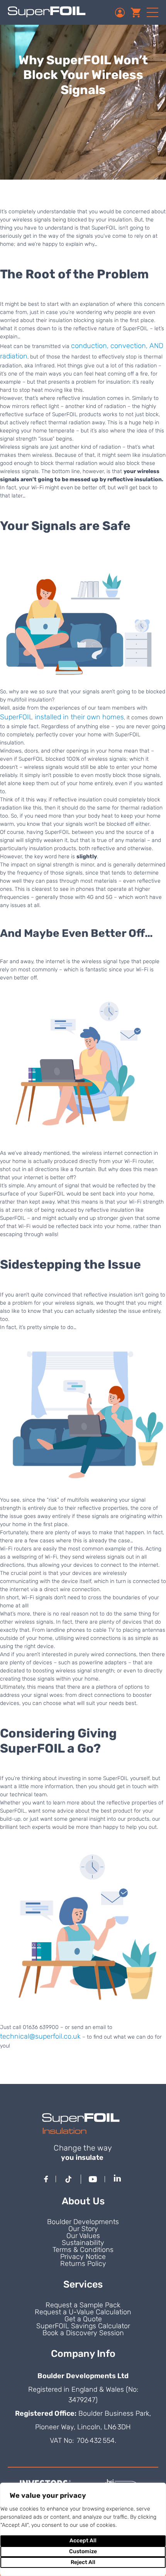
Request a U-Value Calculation (83, 2312)
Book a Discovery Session (83, 2333)
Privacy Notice (83, 2257)
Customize (83, 2551)
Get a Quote (83, 2319)
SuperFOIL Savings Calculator (83, 2326)
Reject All (83, 2562)
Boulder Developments (83, 2222)
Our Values (83, 2236)
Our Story (83, 2229)
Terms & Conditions (83, 2250)
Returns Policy (83, 2264)
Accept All (83, 2541)
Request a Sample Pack (83, 2305)
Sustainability (83, 2243)
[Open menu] (152, 12)
